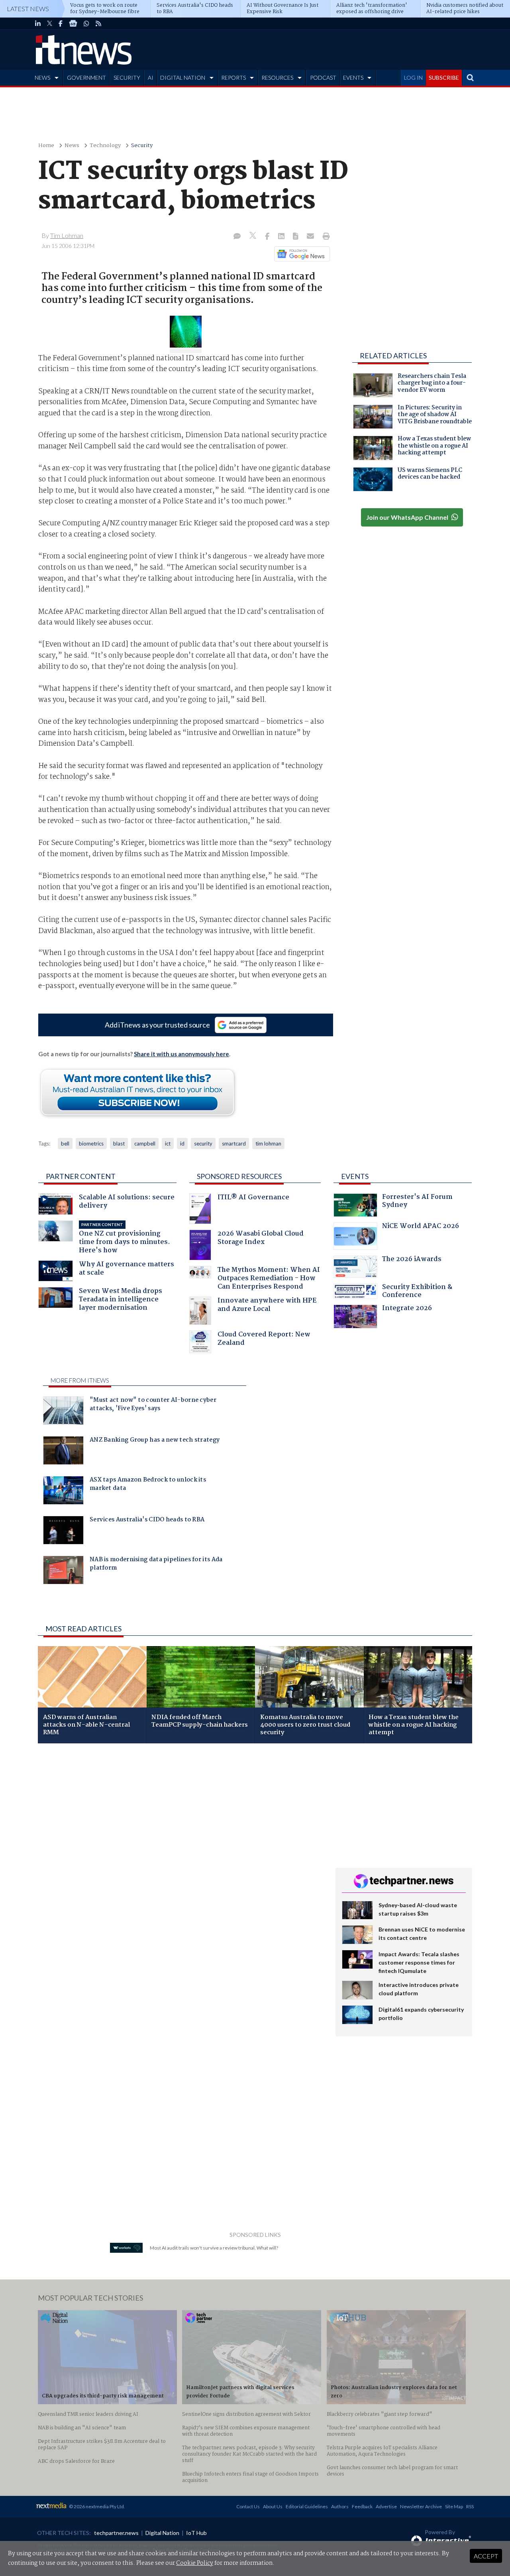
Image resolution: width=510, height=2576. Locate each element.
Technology (105, 146)
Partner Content (81, 1176)
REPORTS (233, 78)
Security (142, 146)
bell (65, 1144)
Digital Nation (162, 2533)
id (182, 1144)
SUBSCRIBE (444, 78)
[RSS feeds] (98, 24)
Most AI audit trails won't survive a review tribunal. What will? (214, 2248)
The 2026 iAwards (412, 1260)
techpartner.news (116, 2533)
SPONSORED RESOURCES (239, 1176)
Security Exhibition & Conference (417, 1292)
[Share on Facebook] (268, 237)
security (203, 1144)
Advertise (386, 2506)
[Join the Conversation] (237, 237)
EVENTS (353, 78)
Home (46, 146)
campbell (145, 1144)
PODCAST (323, 78)
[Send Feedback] (296, 237)
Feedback (362, 2506)
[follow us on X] (50, 24)
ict (168, 1144)
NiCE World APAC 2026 (421, 1227)
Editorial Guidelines (307, 2506)
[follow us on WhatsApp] (86, 24)
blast (119, 1144)
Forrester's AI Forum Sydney (417, 1202)
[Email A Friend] (311, 237)
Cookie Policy (195, 2563)
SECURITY (127, 78)
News (72, 146)
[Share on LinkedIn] (282, 237)
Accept (486, 2556)
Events (355, 1176)
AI (151, 78)
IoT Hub (196, 2533)
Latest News (28, 9)
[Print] (325, 237)
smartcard (234, 1144)
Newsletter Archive (421, 2506)
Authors (340, 2506)
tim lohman (268, 1144)
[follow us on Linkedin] (38, 24)
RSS (470, 2506)
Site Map (454, 2506)
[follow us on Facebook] (61, 24)
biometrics (91, 1144)
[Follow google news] (300, 254)
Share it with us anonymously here (181, 1054)
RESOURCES (277, 78)
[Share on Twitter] (254, 237)
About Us (273, 2506)
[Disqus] (181, 1856)
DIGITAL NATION (183, 78)
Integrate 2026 (407, 1309)
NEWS (42, 78)
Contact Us (248, 2506)
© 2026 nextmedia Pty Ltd (96, 2506)
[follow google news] (73, 24)
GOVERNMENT (86, 78)
